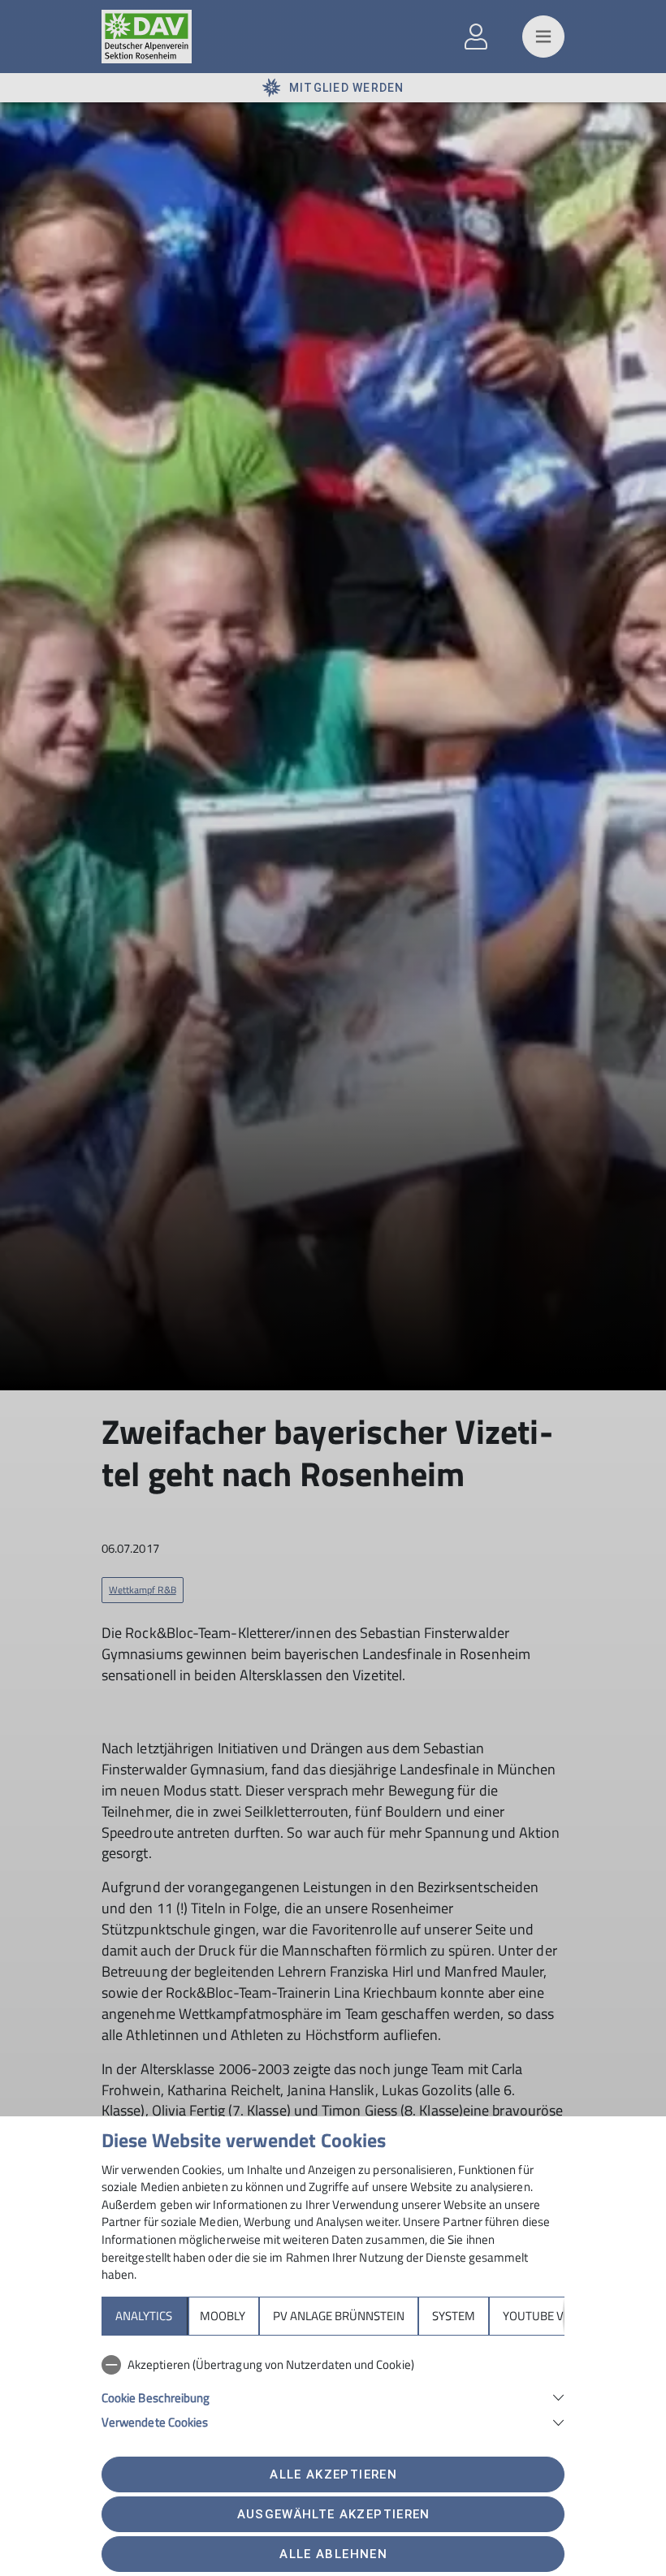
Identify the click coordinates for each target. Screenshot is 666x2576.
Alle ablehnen (333, 2554)
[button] (333, 2396)
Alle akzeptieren (333, 2474)
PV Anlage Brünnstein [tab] (339, 2316)
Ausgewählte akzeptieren (334, 2514)
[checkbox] (333, 2365)
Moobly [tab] (223, 2316)
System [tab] (454, 2316)
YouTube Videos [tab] (549, 2316)
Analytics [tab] (144, 2316)
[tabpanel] (333, 2390)
